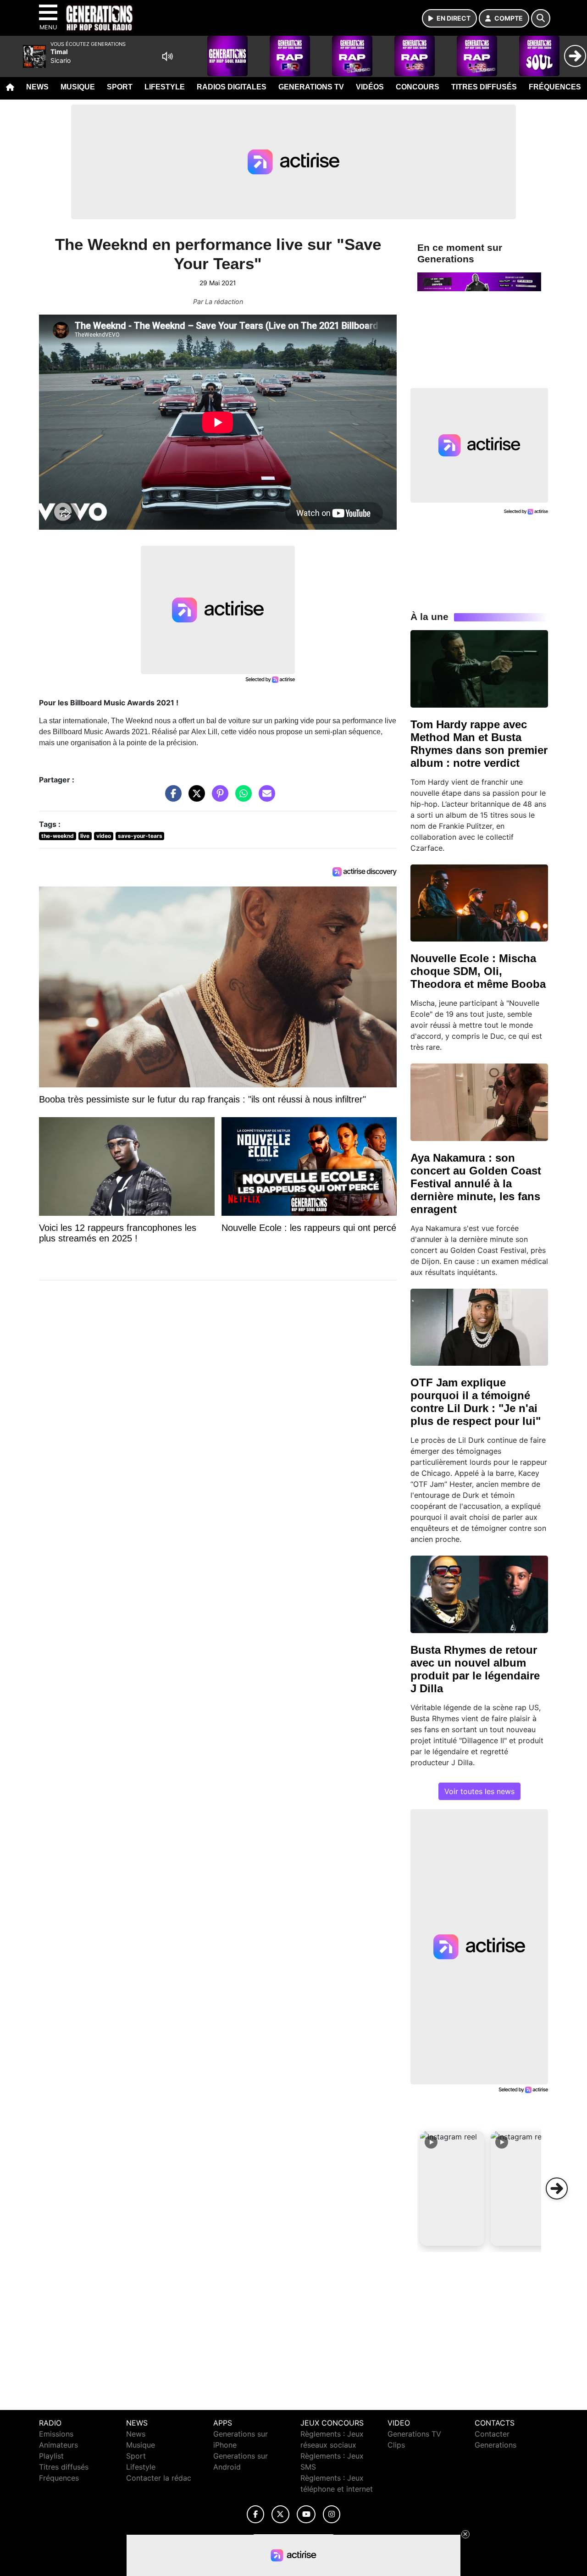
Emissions (56, 2434)
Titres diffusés (484, 87)
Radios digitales (232, 87)
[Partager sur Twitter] (194, 798)
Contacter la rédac (159, 2478)
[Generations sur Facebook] (255, 2514)
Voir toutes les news (479, 1791)
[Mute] (167, 56)
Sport (120, 87)
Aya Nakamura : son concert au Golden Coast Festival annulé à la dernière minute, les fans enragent (476, 1183)
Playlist (51, 2456)
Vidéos (370, 87)
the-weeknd (58, 836)
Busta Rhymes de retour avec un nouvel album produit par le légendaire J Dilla (475, 1669)
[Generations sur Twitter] (280, 2514)
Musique (78, 87)
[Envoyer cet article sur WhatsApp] (241, 798)
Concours (418, 87)
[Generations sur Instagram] (332, 2514)
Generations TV (311, 87)
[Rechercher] (541, 18)
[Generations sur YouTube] (306, 2514)
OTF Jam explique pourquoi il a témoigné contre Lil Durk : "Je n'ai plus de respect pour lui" (476, 1402)
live (85, 836)
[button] (452, 2188)
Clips (396, 2445)
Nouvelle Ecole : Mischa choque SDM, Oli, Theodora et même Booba (478, 971)
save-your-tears (140, 836)
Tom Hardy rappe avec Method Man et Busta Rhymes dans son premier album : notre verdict (479, 744)
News (37, 87)
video (104, 836)
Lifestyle (165, 87)
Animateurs (58, 2445)
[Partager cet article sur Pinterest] (218, 798)
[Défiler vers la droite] (557, 2188)
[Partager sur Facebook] (171, 798)
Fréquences (555, 87)
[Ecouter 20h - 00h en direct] (479, 281)
